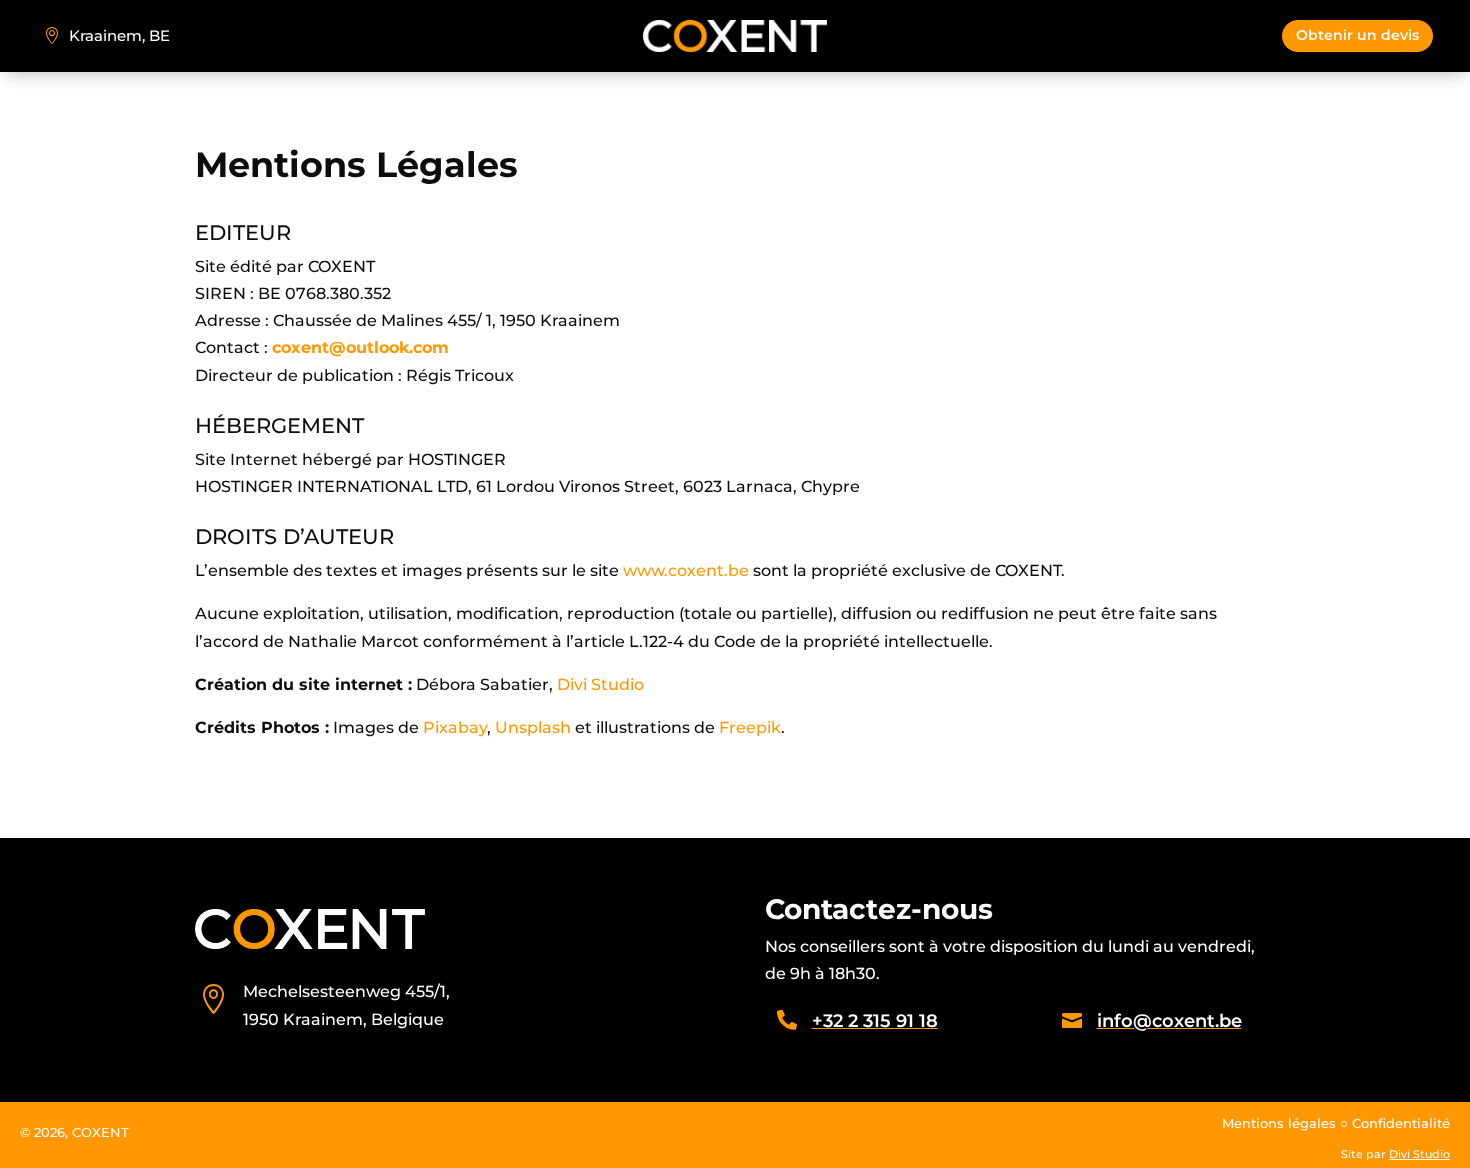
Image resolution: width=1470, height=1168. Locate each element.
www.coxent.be (686, 570)
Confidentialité (1401, 1123)
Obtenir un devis (1357, 35)
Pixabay (455, 727)
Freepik (750, 727)
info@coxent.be (1169, 1021)
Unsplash (533, 727)
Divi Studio (598, 684)
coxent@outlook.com (360, 347)
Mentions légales (1279, 1123)
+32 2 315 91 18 (875, 1021)
